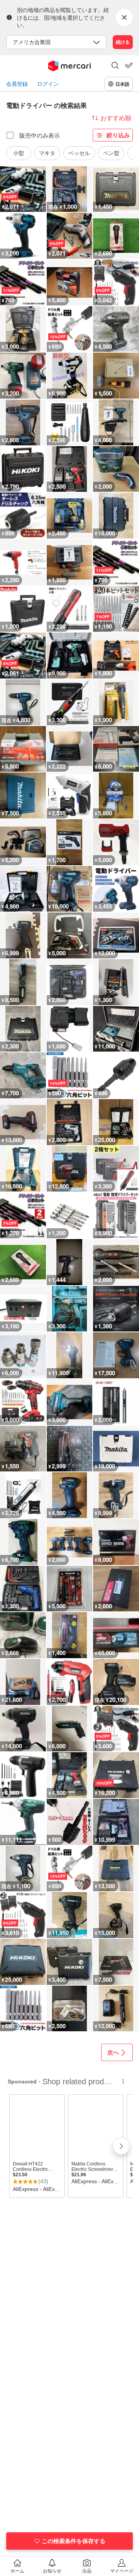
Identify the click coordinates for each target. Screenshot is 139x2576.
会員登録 (17, 84)
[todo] (129, 65)
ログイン (48, 84)
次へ (113, 2052)
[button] (115, 66)
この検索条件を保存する (74, 2541)
